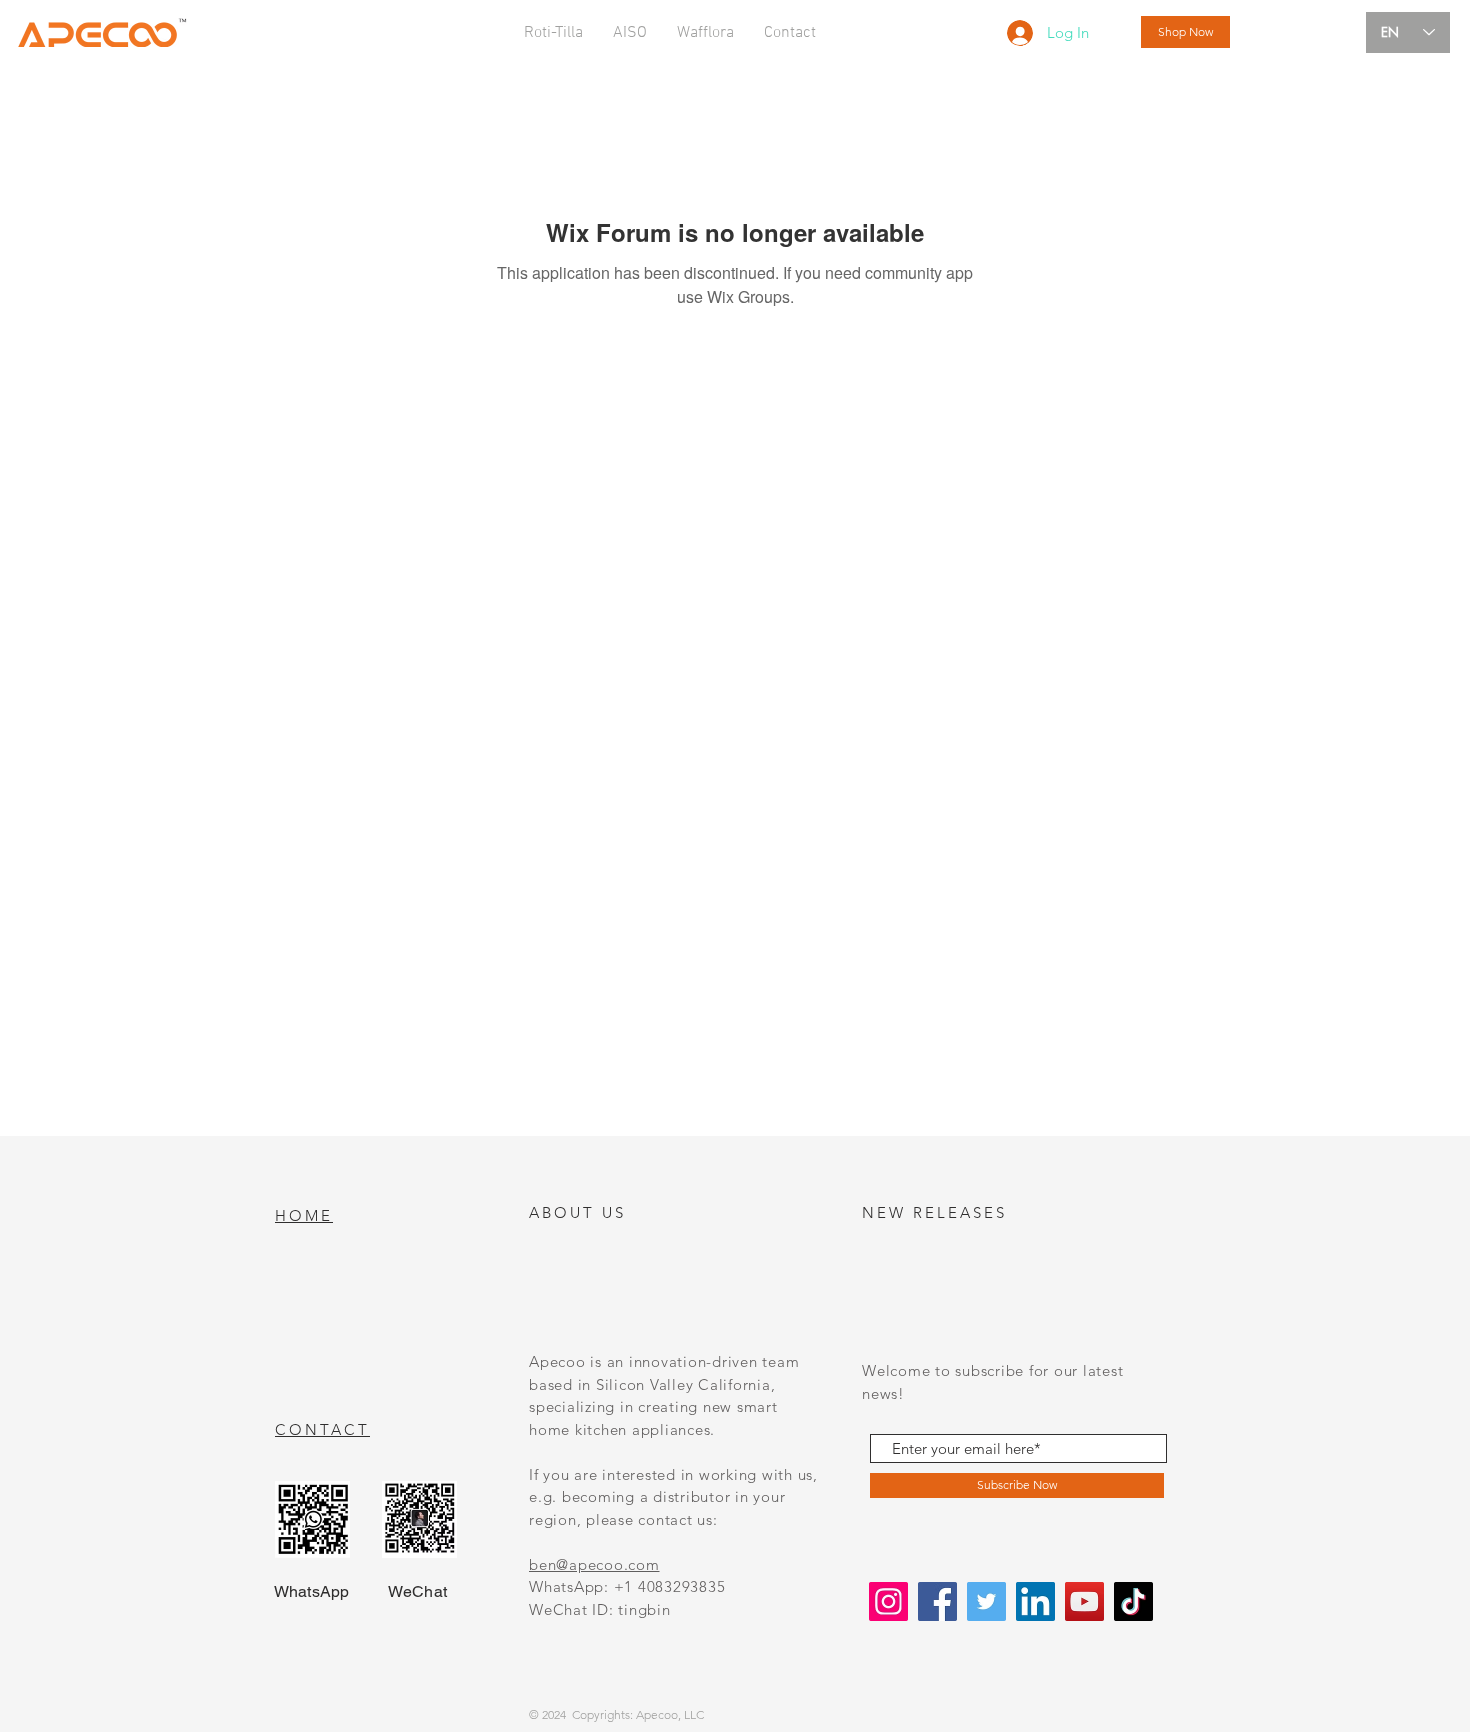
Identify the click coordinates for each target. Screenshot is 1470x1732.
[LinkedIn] (1035, 1601)
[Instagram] (888, 1601)
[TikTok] (1133, 1601)
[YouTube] (1084, 1601)
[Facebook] (937, 1601)
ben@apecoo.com (594, 1564)
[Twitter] (986, 1601)
